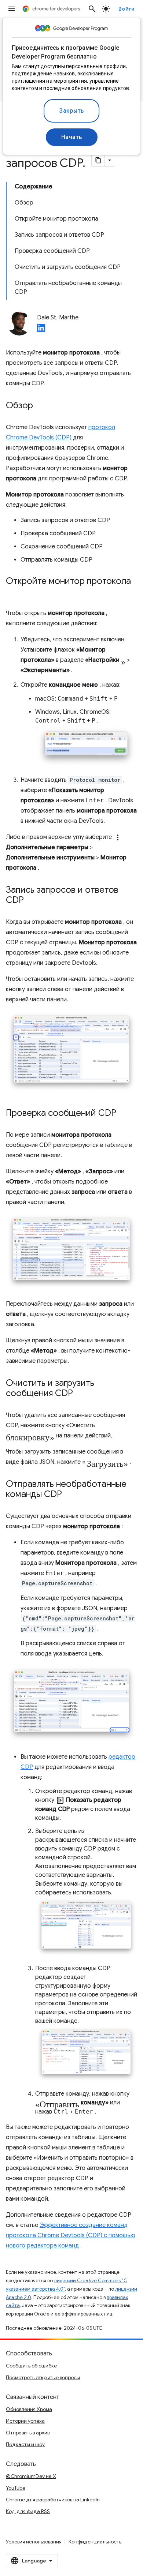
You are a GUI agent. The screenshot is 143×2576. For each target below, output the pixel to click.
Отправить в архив (28, 2433)
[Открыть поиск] (92, 9)
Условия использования (34, 2542)
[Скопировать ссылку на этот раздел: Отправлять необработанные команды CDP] (69, 1495)
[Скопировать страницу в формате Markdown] (98, 160)
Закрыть (71, 111)
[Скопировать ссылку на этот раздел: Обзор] (40, 406)
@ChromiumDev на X (31, 2476)
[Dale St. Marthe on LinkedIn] (41, 330)
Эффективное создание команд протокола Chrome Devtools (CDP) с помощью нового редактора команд (71, 2235)
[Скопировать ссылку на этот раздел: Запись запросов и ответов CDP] (31, 901)
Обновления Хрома (29, 2409)
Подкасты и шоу (25, 2444)
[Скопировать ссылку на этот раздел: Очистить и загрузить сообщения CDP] (80, 1394)
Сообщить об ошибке (31, 2366)
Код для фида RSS (28, 2511)
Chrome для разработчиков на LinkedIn (53, 2500)
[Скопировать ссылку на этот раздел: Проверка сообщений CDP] (124, 1114)
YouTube (16, 2488)
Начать (72, 137)
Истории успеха (25, 2421)
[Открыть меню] (12, 9)
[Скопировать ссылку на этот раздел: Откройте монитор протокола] (13, 592)
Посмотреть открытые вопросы (43, 2377)
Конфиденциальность (95, 2542)
